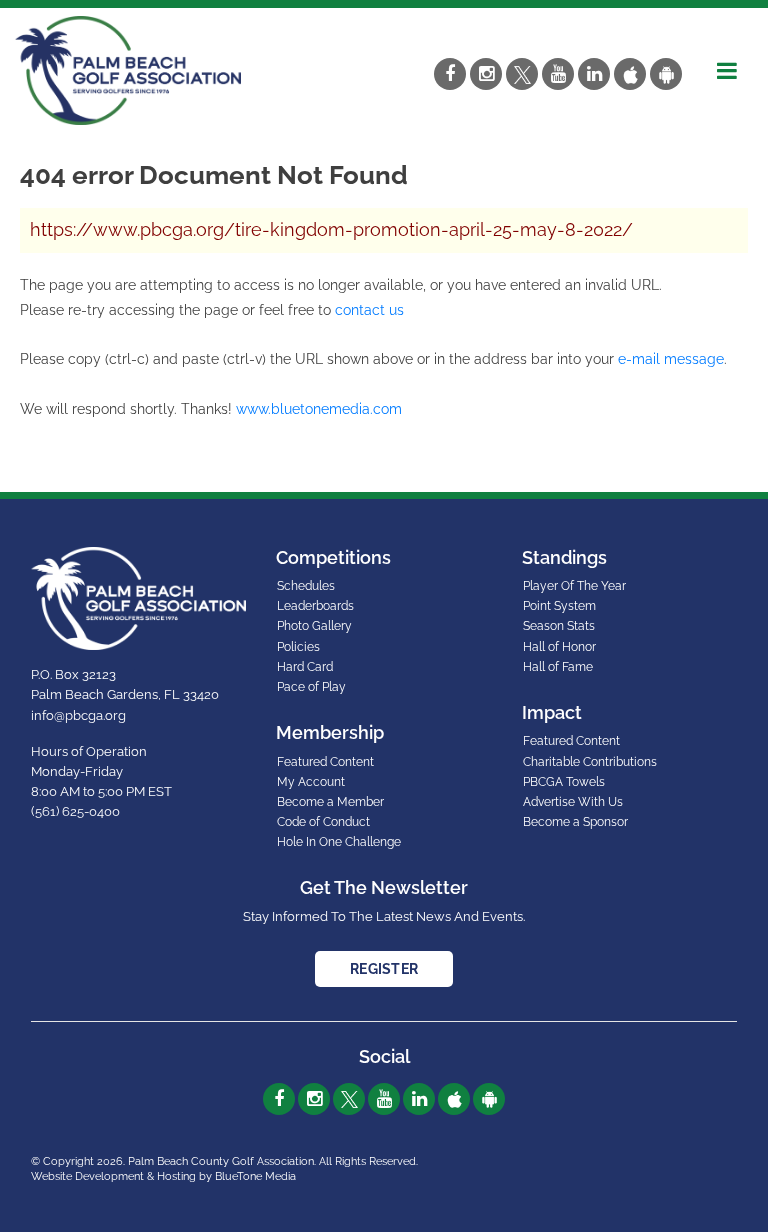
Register (384, 969)
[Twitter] (522, 74)
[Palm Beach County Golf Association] (128, 69)
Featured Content (325, 762)
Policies (298, 647)
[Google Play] (666, 74)
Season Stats (559, 626)
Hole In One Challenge (339, 842)
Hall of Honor (559, 647)
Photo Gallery (314, 626)
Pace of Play (311, 687)
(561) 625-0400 (75, 811)
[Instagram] (486, 74)
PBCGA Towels (564, 782)
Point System (559, 606)
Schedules (306, 586)
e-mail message (671, 359)
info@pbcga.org (78, 715)
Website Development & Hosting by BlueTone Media (163, 1176)
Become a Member (330, 802)
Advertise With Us (573, 802)
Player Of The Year (574, 586)
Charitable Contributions (590, 762)
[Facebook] (450, 74)
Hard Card (305, 667)
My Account (311, 782)
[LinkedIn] (594, 74)
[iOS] (630, 74)
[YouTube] (558, 74)
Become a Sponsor (575, 822)
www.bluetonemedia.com (319, 409)
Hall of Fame (558, 667)
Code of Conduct (323, 822)
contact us (369, 310)
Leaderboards (315, 606)
